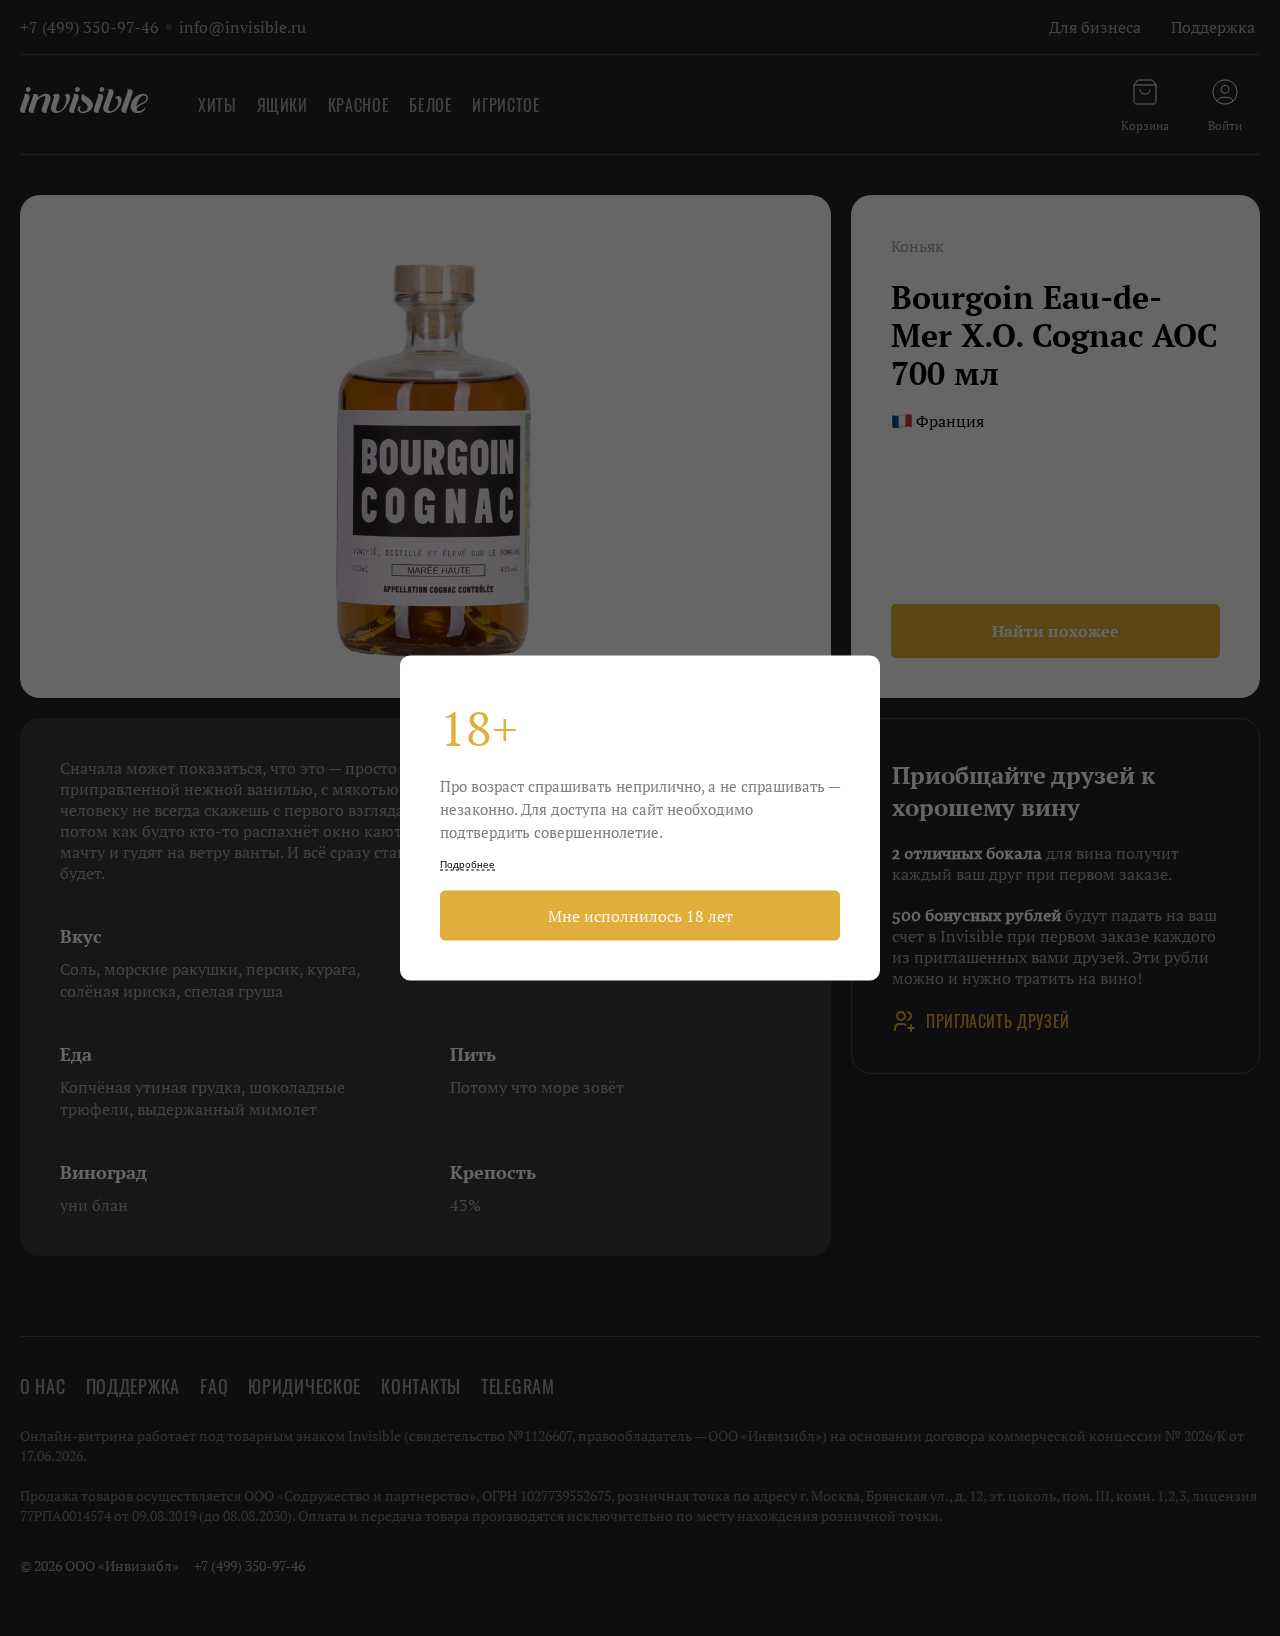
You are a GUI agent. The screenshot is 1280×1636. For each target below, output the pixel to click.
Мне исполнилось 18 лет (640, 916)
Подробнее (467, 864)
